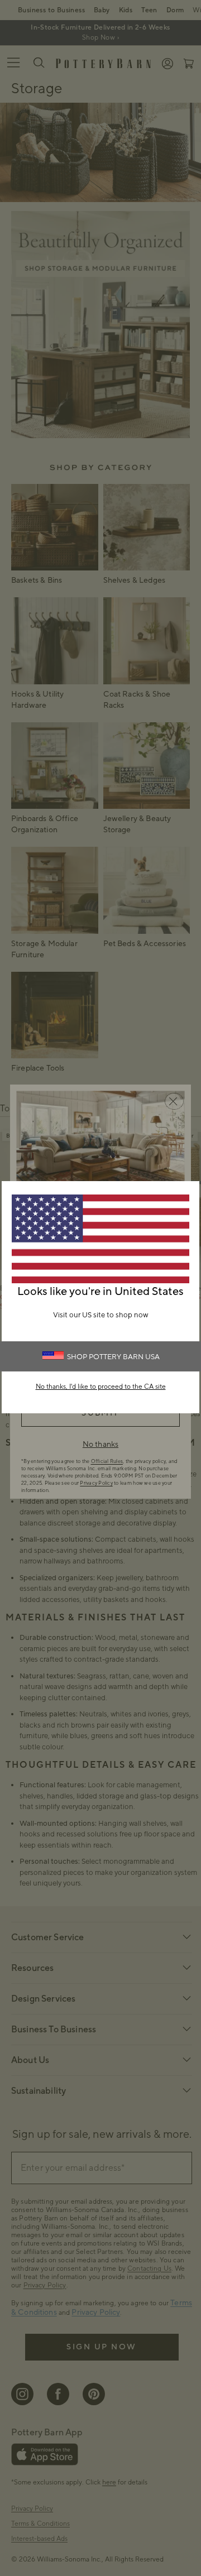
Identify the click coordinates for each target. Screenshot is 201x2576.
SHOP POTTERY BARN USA (113, 1357)
